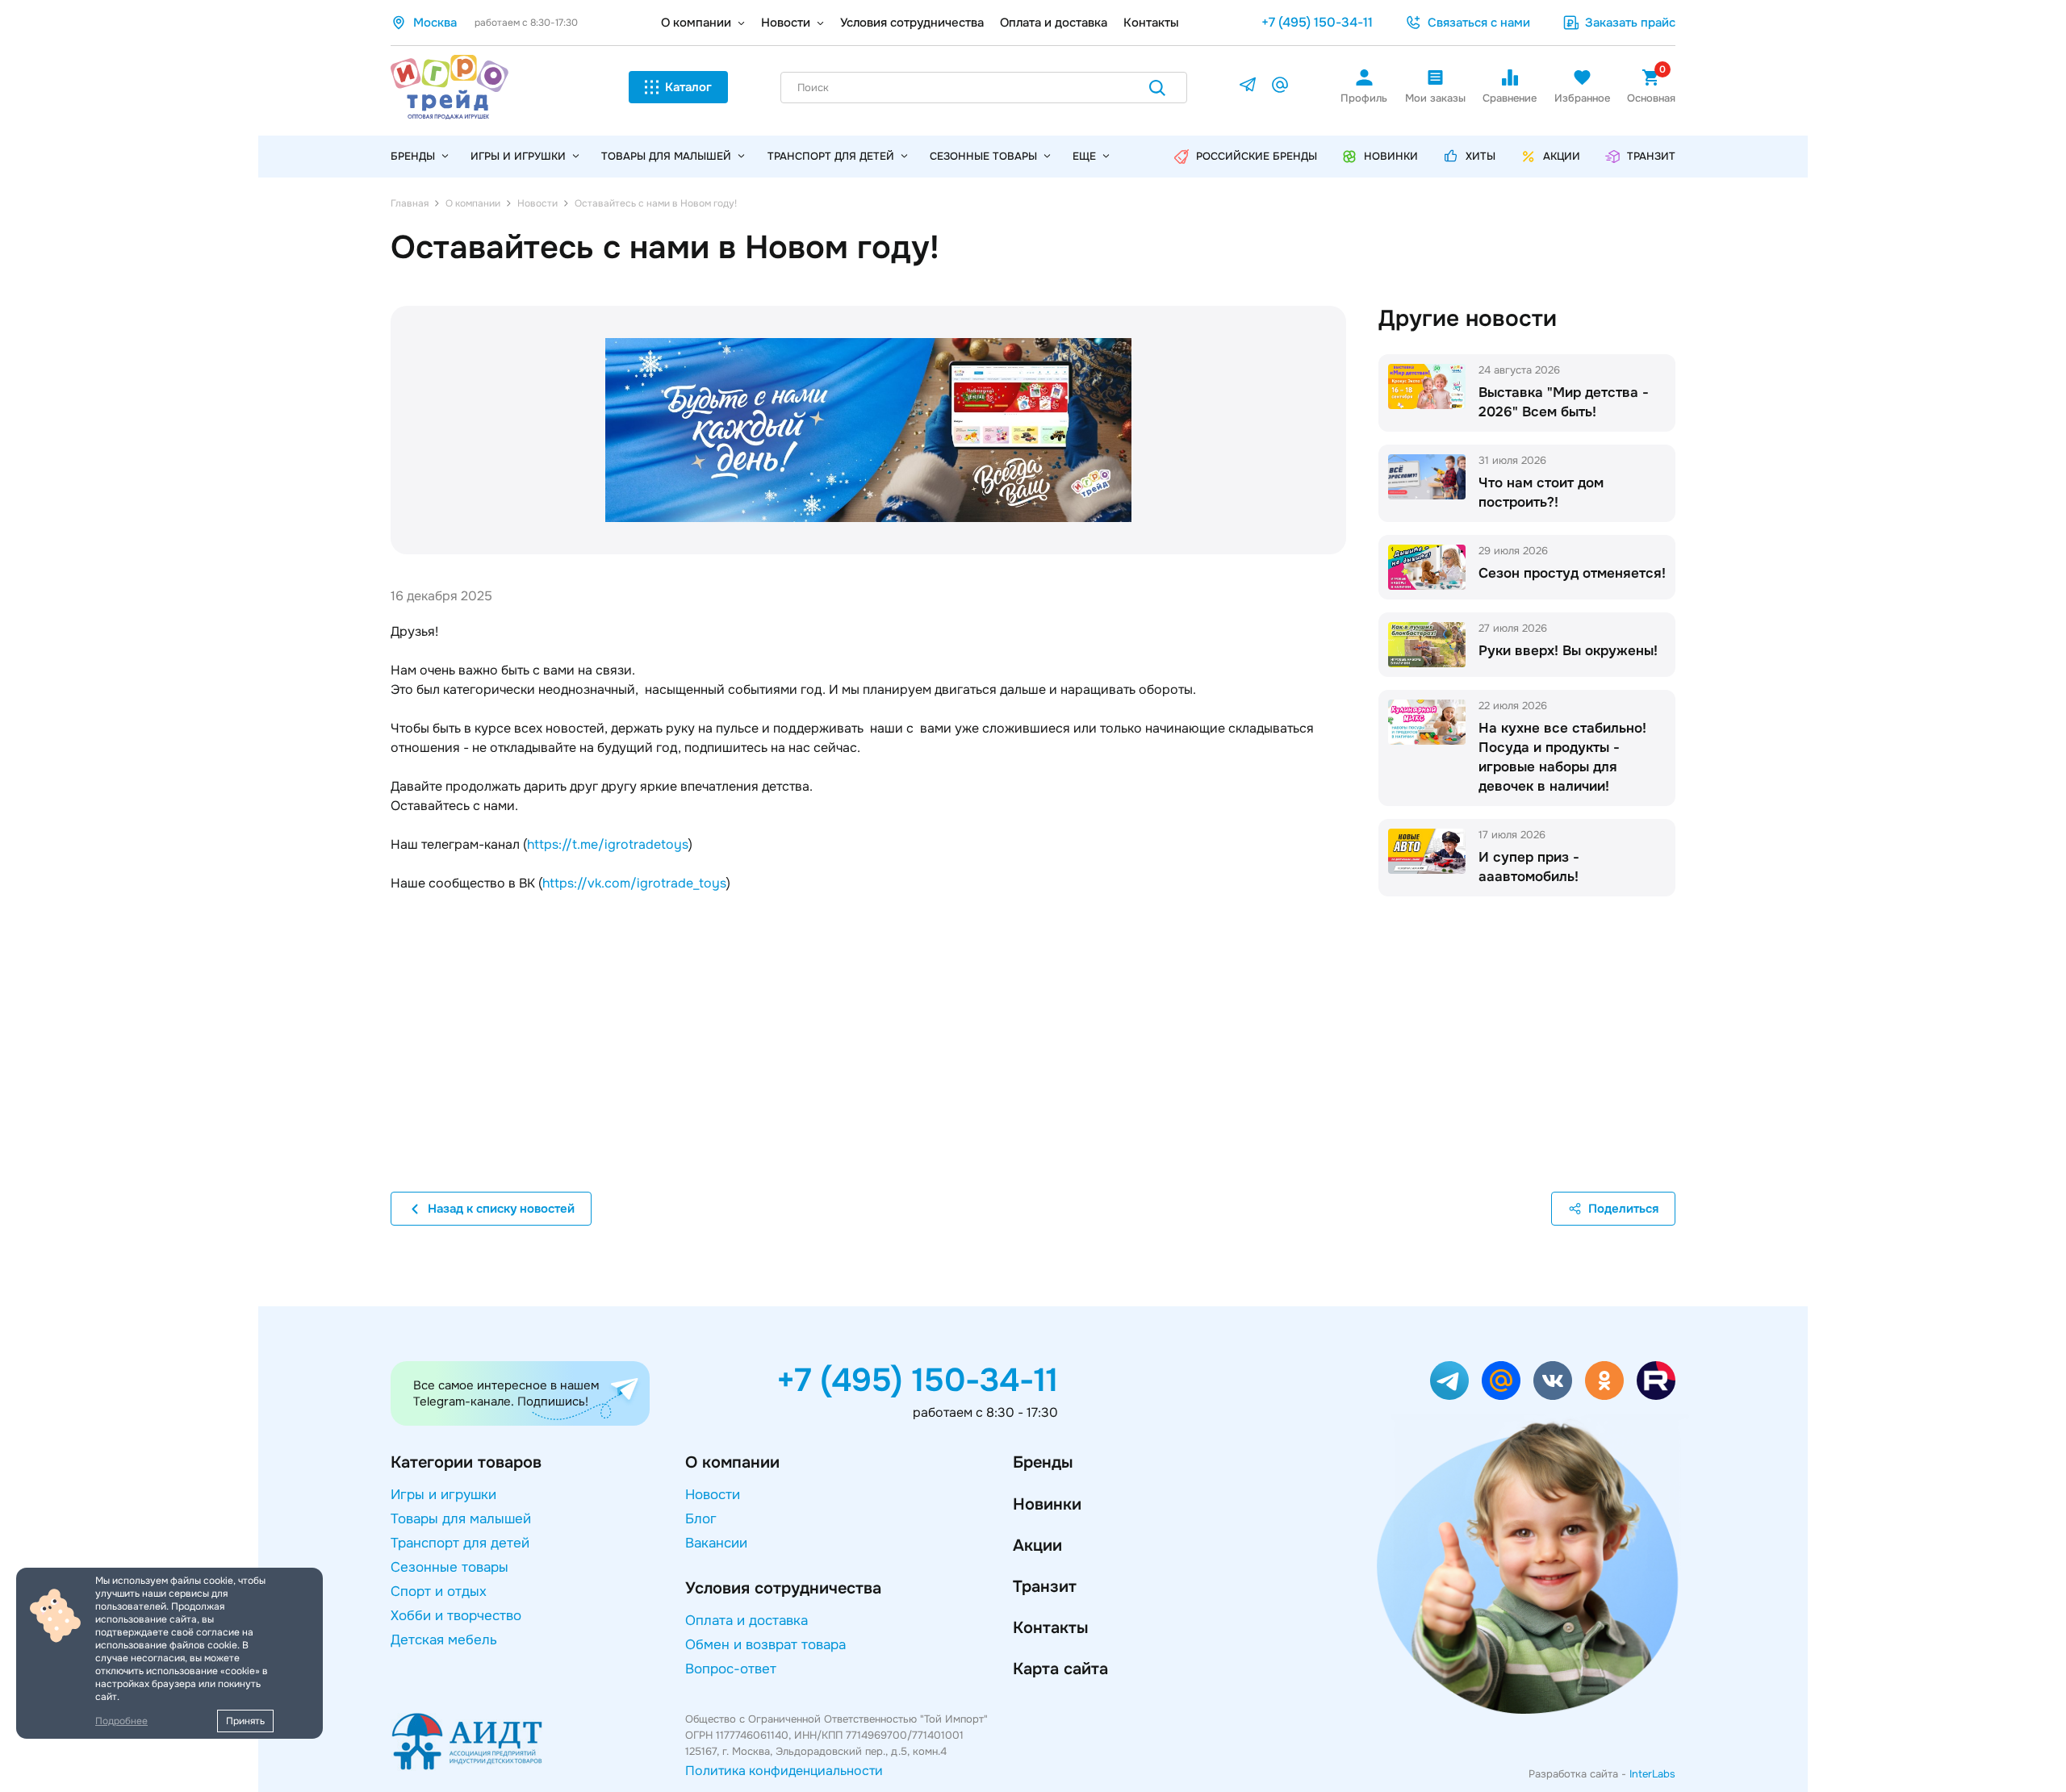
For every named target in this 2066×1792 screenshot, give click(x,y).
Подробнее (121, 1721)
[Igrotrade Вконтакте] (1553, 1381)
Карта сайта (1060, 1669)
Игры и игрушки (518, 156)
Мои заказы (1435, 98)
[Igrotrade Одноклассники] (1604, 1381)
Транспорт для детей (831, 156)
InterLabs (1652, 1774)
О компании (696, 23)
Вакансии (716, 1543)
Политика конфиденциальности (784, 1771)
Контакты (1151, 23)
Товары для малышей (666, 156)
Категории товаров (466, 1462)
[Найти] (1157, 91)
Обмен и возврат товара (765, 1645)
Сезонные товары (983, 156)
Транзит (1045, 1587)
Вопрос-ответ (731, 1669)
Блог (701, 1519)
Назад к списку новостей (501, 1209)
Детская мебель (444, 1640)
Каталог (688, 87)
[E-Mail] (1280, 88)
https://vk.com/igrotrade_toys (634, 883)
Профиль (1364, 98)
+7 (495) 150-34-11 (1317, 22)
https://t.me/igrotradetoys (608, 844)
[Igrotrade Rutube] (1656, 1381)
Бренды (1043, 1462)
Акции (1037, 1546)
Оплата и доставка (1054, 23)
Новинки (1047, 1504)
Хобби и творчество (456, 1616)
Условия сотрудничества (912, 23)
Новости (786, 23)
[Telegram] (1248, 88)
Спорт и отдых (439, 1591)
